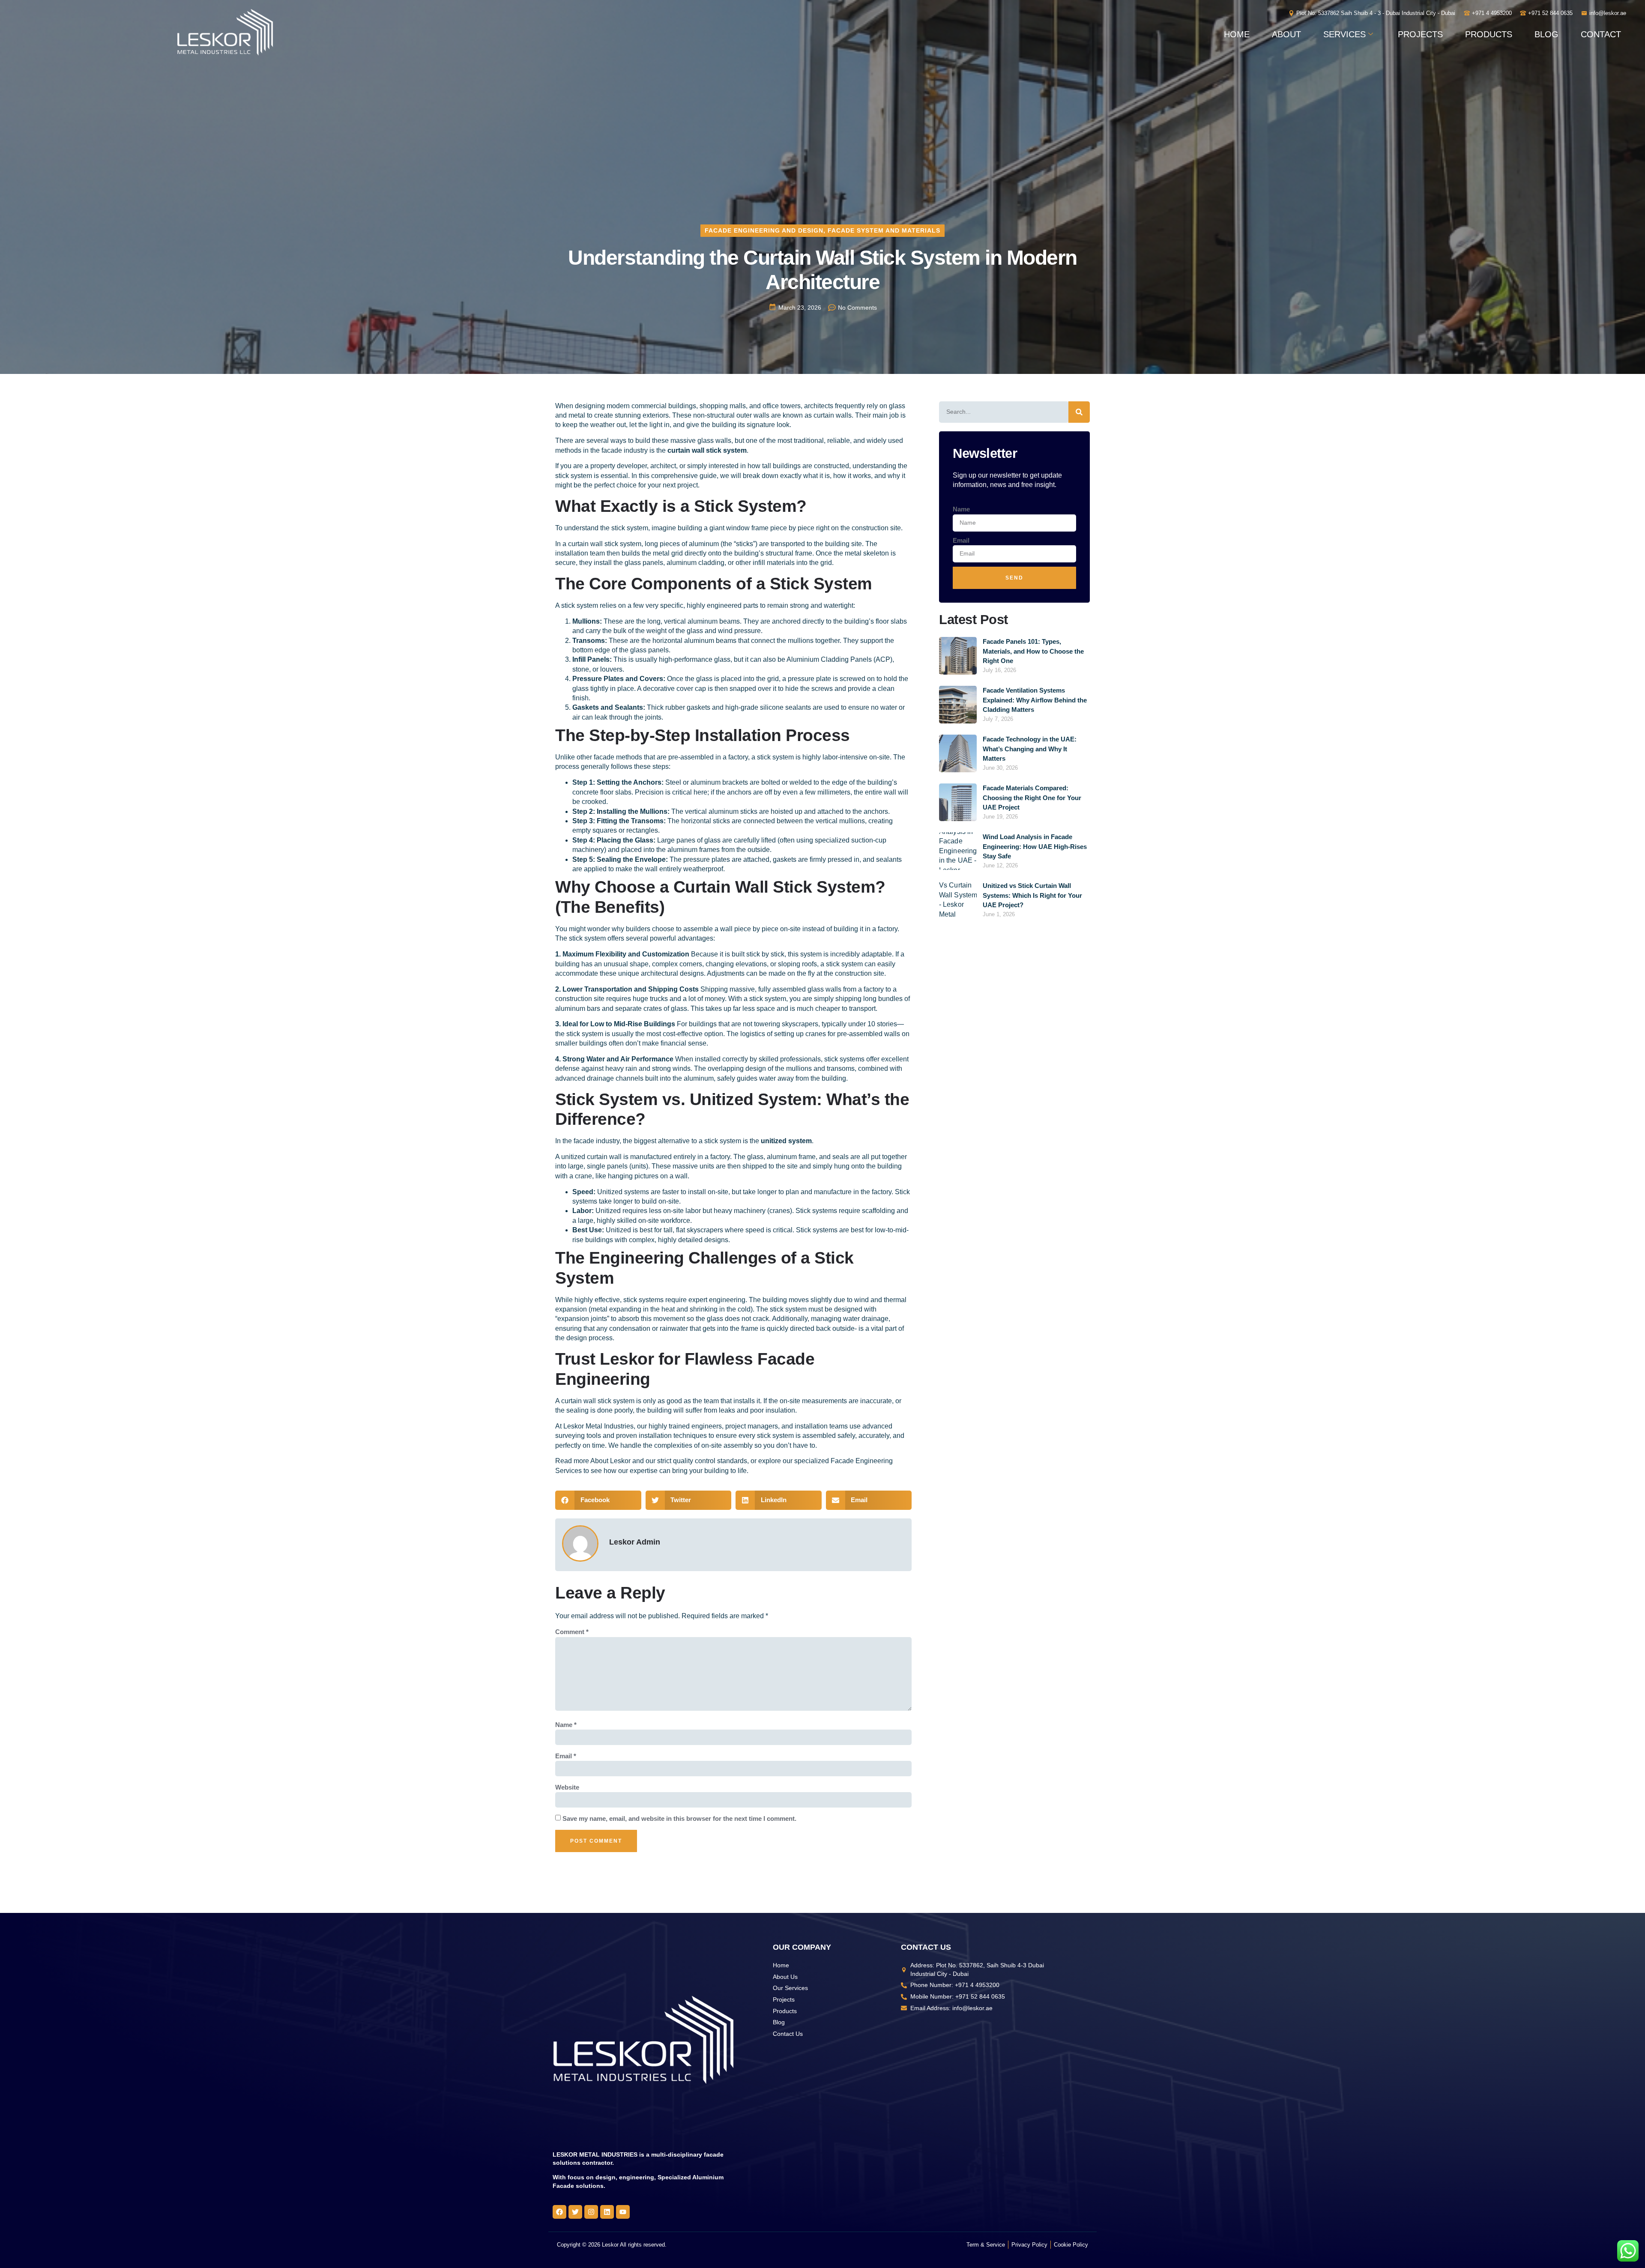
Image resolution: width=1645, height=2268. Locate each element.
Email (566, 1756)
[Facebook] (559, 2212)
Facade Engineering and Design (764, 230)
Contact (1601, 34)
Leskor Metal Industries (598, 1426)
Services (1344, 34)
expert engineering (717, 1300)
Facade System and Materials (884, 230)
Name (566, 1725)
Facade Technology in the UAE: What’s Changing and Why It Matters (1030, 749)
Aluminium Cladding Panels (830, 659)
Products (1489, 34)
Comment (572, 1632)
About (1286, 34)
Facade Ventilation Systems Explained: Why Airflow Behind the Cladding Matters (1035, 700)
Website (567, 1787)
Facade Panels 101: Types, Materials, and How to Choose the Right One (1033, 651)
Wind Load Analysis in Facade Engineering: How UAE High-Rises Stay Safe (1035, 846)
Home (1237, 34)
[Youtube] (623, 2212)
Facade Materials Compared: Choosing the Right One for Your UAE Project (1032, 798)
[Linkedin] (607, 2212)
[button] (598, 1500)
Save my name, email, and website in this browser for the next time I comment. (679, 1818)
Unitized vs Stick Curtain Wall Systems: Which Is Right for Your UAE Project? (1032, 895)
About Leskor (610, 1461)
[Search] (1079, 412)
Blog (1546, 34)
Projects (1420, 34)
